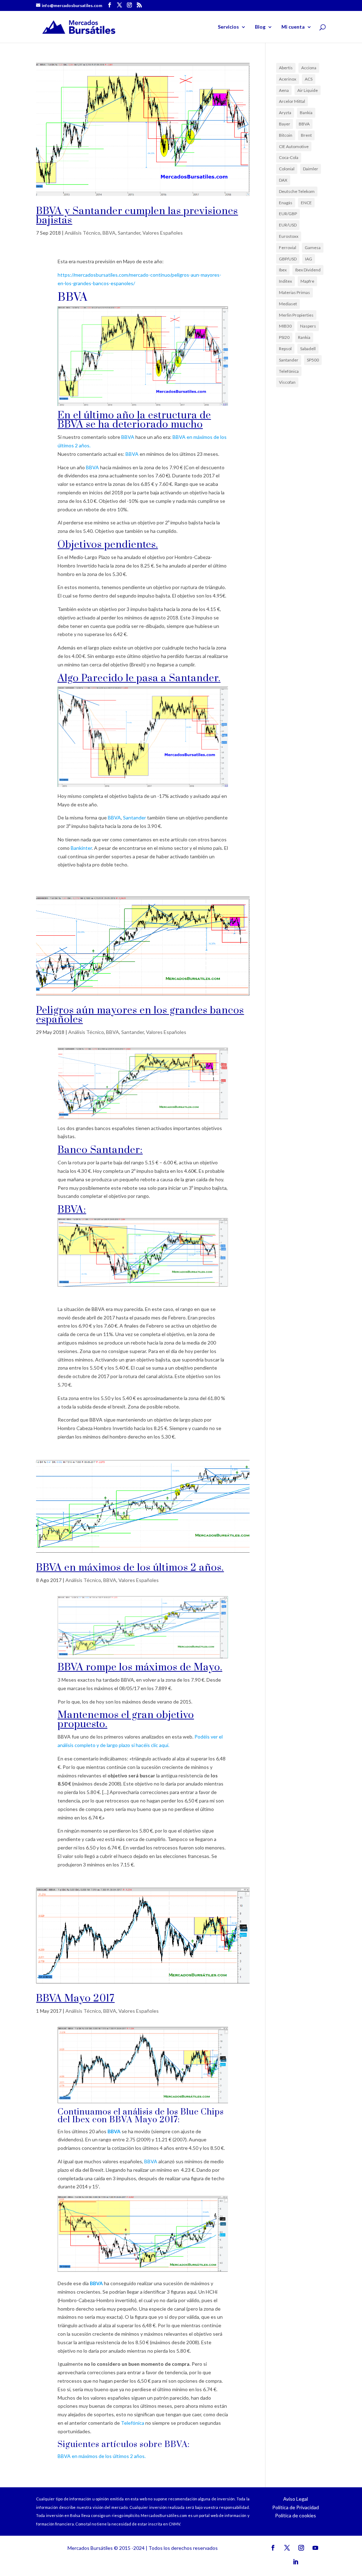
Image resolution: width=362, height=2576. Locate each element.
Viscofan (287, 382)
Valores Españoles (163, 233)
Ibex (283, 270)
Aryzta (285, 113)
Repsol (285, 349)
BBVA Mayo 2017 (75, 1998)
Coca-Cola (289, 157)
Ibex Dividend (308, 270)
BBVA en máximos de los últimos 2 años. (130, 1568)
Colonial (287, 169)
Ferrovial (288, 248)
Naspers (308, 326)
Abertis (286, 68)
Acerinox (288, 79)
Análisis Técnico (83, 233)
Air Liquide (308, 90)
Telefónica (133, 2423)
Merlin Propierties (296, 315)
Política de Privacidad (296, 2507)
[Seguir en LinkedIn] (296, 2562)
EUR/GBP (288, 214)
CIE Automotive (294, 146)
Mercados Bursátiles (90, 2548)
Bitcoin (286, 135)
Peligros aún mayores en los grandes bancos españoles (140, 1015)
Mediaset (288, 304)
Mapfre (307, 281)
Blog (260, 27)
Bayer (285, 124)
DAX (283, 180)
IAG (309, 259)
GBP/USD (288, 259)
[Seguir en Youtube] (315, 2548)
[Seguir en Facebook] (273, 2548)
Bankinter (81, 848)
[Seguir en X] (287, 2548)
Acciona (309, 68)
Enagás (286, 203)
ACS (309, 79)
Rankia (304, 337)
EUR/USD (288, 225)
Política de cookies (296, 2515)
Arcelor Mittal (292, 101)
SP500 (313, 360)
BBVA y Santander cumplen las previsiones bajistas (137, 216)
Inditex (285, 281)
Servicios (228, 27)
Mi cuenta (293, 27)
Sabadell (308, 349)
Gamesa (313, 248)
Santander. (195, 678)
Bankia (306, 113)
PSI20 (284, 337)
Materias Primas (294, 292)
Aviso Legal (296, 2499)
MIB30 (285, 326)
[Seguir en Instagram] (301, 2548)
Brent (306, 135)
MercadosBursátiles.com (164, 2515)
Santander (129, 233)
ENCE (306, 203)
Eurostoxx (289, 236)
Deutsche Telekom (297, 191)
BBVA (109, 233)
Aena (284, 90)
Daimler (311, 169)
